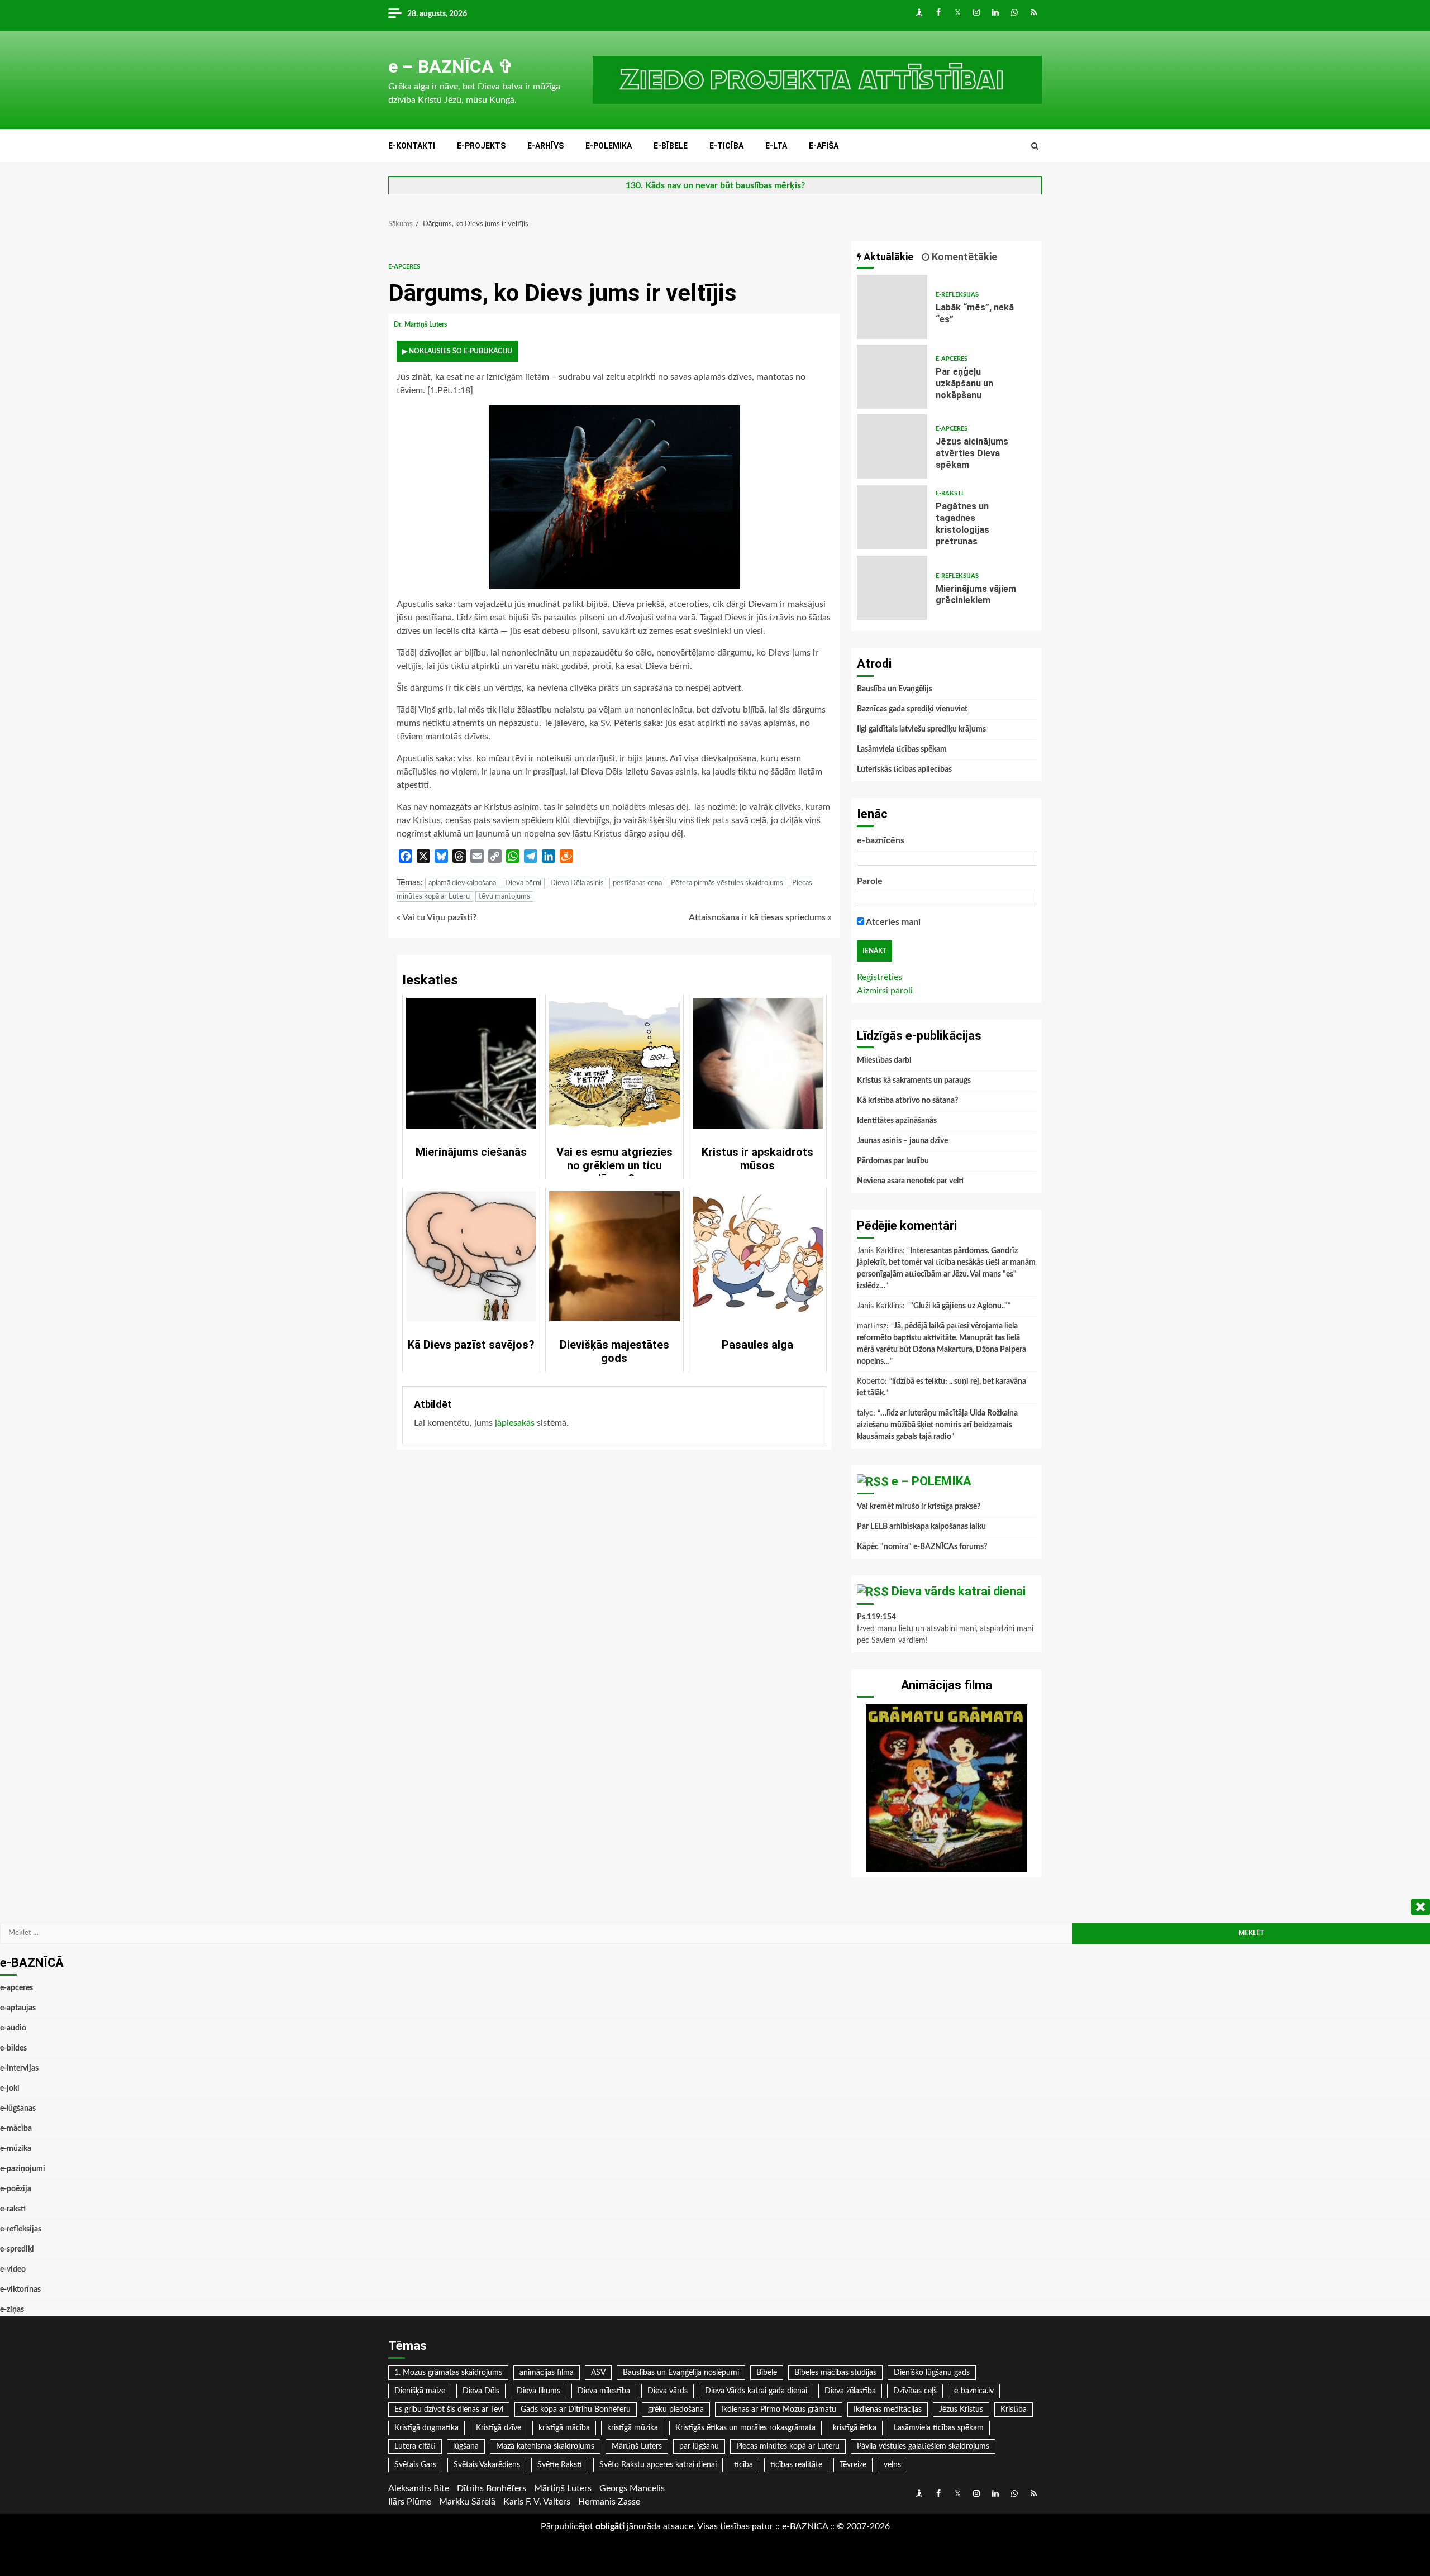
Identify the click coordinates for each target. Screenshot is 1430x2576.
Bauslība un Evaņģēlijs (895, 689)
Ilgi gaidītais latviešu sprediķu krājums (921, 729)
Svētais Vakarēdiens (487, 2465)
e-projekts (481, 146)
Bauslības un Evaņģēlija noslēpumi (681, 2373)
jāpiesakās (515, 1423)
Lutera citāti (415, 2446)
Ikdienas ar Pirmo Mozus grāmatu (779, 2410)
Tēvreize (853, 2465)
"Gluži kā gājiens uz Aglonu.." (959, 1306)
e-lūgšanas (18, 2109)
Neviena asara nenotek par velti (910, 1181)
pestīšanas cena (637, 883)
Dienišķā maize (420, 2391)
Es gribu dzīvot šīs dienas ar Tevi (449, 2410)
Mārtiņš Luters (637, 2446)
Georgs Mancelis (632, 2488)
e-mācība (16, 2129)
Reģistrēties (880, 977)
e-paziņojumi (23, 2169)
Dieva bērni (523, 883)
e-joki (10, 2088)
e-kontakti (412, 146)
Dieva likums (538, 2391)
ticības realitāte (796, 2465)
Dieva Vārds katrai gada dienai (756, 2391)
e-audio (13, 2028)
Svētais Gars (415, 2465)
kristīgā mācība (564, 2428)
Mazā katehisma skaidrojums (545, 2446)
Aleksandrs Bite (419, 2488)
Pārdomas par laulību (893, 1161)
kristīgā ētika (855, 2428)
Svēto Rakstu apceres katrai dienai (658, 2465)
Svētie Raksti (560, 2465)
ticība (743, 2465)
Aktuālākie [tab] (887, 257)
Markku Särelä (467, 2502)
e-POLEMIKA (609, 146)
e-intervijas (19, 2068)
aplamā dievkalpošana (462, 883)
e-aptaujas (18, 2008)
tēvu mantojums (504, 897)
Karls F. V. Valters (537, 2502)
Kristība (1014, 2410)
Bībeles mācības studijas (835, 2373)
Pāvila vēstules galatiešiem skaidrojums (923, 2446)
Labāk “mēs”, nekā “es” (892, 307)
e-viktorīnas (20, 2290)
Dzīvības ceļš (915, 2391)
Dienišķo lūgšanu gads (932, 2373)
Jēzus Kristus (961, 2410)
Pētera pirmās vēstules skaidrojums (727, 883)
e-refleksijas (957, 295)
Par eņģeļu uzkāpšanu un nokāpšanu (892, 377)
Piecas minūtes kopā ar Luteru (788, 2446)
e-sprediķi (17, 2249)
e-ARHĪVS (545, 146)
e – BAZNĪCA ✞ (451, 66)
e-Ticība (726, 146)
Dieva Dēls (481, 2391)
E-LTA (776, 146)
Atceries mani (892, 922)
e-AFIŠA (824, 146)
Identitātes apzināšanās (897, 1121)
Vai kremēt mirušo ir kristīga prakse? (919, 1507)
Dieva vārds (668, 2391)
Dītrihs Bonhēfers (492, 2488)
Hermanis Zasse (609, 2502)
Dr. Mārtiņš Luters (421, 324)
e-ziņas (12, 2310)
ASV (598, 2373)
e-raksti (949, 493)
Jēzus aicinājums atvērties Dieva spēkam (892, 446)
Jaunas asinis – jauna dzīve (902, 1141)
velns (892, 2465)
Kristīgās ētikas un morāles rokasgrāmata (745, 2428)
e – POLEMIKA (931, 1481)
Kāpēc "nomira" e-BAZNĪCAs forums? (922, 1547)
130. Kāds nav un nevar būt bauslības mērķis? (715, 185)
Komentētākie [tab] (963, 257)
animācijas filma (547, 2373)
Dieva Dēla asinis (577, 883)
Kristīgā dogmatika (426, 2428)
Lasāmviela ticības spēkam (902, 749)
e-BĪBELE (671, 146)
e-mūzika (16, 2149)
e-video (13, 2269)
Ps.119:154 (876, 1617)
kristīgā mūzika (633, 2428)
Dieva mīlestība (604, 2391)
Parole (870, 881)
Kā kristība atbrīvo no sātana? (907, 1101)
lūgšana (466, 2446)
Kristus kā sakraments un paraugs (914, 1081)
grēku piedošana (676, 2410)
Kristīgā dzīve (499, 2428)
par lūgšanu (699, 2446)
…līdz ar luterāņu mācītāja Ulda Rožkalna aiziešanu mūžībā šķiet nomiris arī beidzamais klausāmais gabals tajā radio (937, 1425)
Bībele (767, 2373)
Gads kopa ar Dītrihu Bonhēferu (576, 2410)
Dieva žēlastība (850, 2391)
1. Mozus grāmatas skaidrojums (448, 2373)
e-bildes (13, 2048)
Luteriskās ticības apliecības (904, 770)
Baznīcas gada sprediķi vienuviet (912, 709)
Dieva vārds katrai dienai (959, 1591)
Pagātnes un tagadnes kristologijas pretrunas (892, 517)
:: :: (805, 2526)
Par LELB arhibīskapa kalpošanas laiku (921, 1527)
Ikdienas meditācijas (888, 2410)
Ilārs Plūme (410, 2502)
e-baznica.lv (974, 2391)
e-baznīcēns (881, 840)
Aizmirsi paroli (885, 991)
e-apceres (404, 267)
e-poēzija (16, 2189)
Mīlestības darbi (884, 1060)
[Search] (1035, 146)
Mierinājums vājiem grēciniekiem (892, 588)
